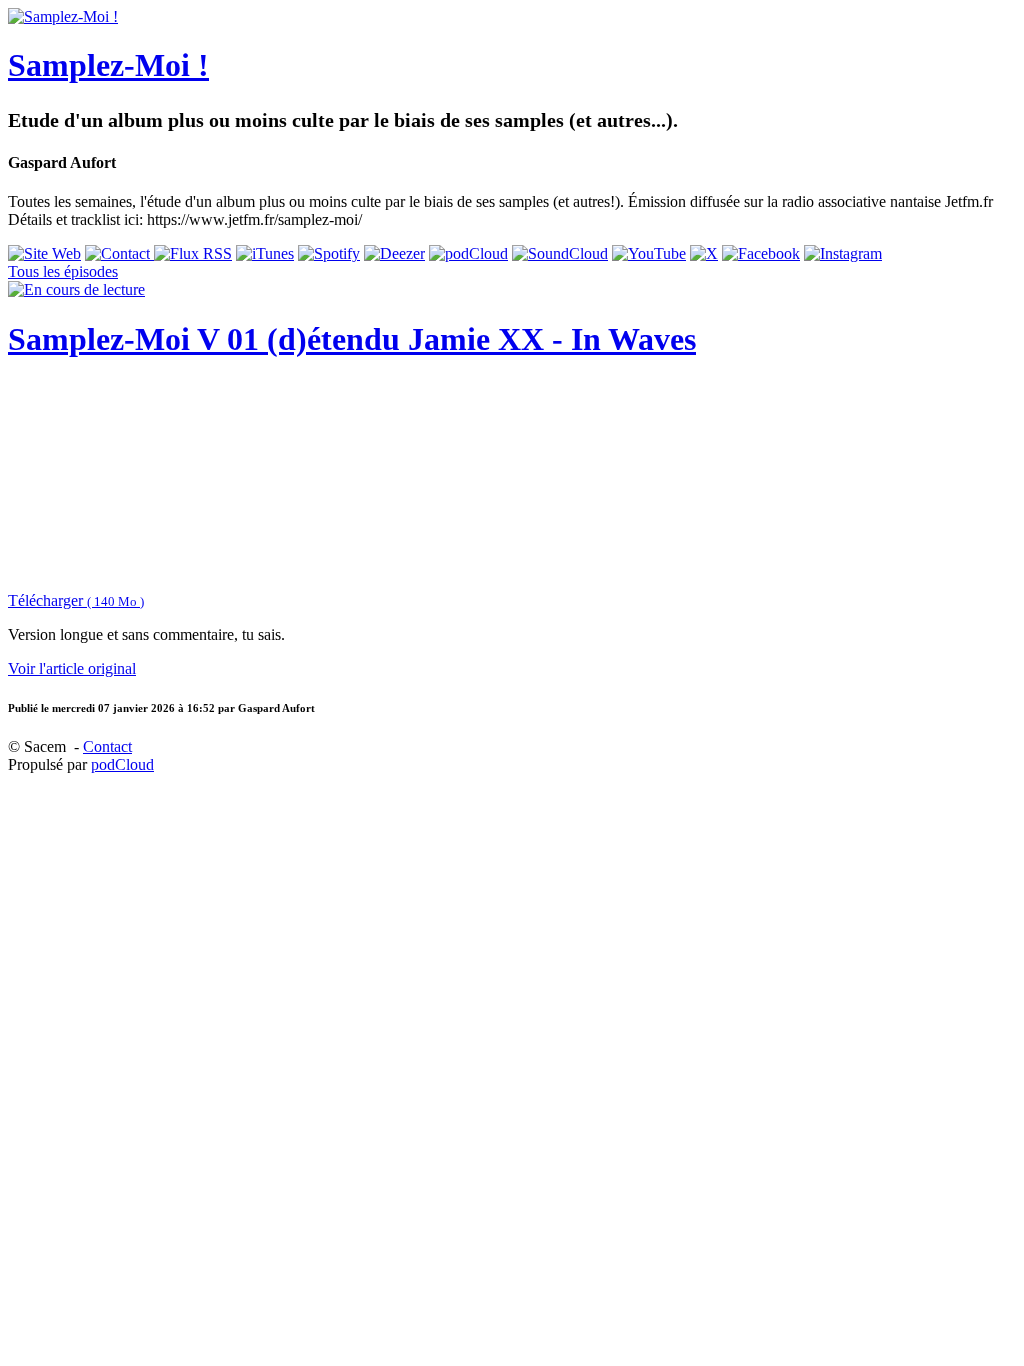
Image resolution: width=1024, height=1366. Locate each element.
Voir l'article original (72, 668)
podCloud (122, 764)
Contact (107, 746)
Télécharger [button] (76, 600)
